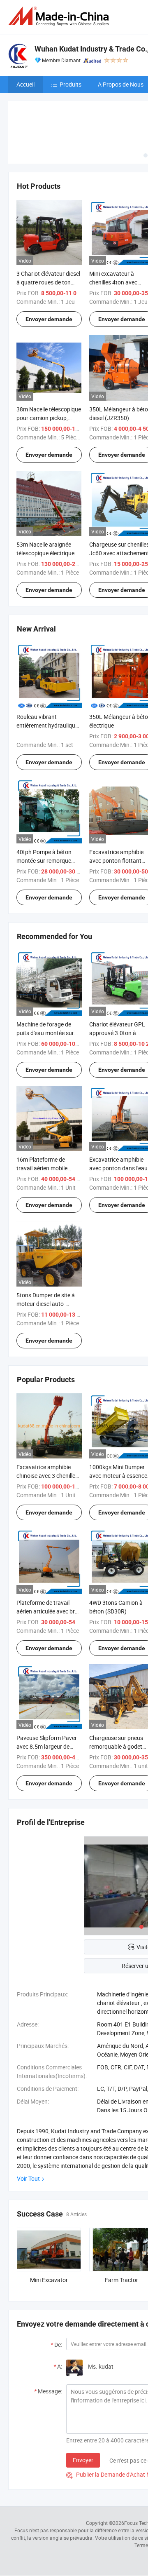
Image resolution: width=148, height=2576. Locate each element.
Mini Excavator (49, 2280)
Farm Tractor (121, 2280)
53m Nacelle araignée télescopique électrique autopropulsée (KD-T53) (47, 553)
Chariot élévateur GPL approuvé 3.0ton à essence (117, 1033)
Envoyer (83, 2460)
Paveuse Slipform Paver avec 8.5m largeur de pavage (47, 1746)
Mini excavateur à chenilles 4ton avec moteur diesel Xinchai (116, 282)
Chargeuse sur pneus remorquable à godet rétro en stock (116, 1746)
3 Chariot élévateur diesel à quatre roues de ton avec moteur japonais (48, 282)
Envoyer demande (49, 319)
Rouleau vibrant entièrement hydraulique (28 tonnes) (47, 725)
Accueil (25, 84)
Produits (71, 84)
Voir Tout (28, 2178)
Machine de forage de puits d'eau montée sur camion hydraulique (45, 1033)
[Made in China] (60, 16)
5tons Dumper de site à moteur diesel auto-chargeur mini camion (46, 1304)
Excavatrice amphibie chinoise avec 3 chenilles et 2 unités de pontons (47, 1476)
